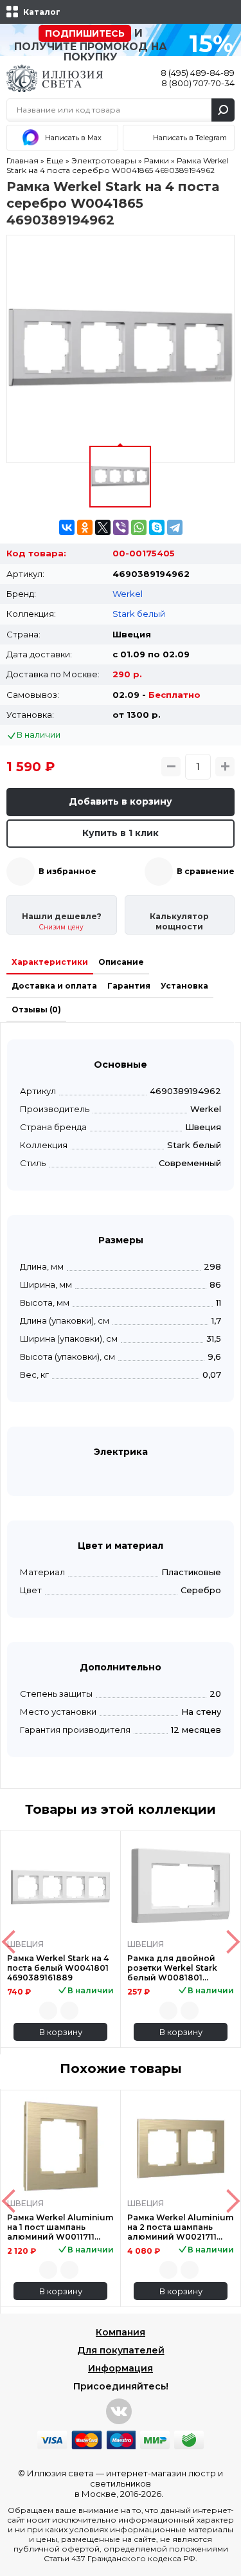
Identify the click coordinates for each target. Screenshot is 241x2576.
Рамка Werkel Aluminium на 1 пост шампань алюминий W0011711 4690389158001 (60, 2227)
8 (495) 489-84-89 (198, 73)
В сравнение (206, 871)
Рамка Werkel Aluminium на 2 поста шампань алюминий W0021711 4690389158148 (180, 2227)
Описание (121, 962)
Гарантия (129, 986)
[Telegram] (175, 527)
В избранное (67, 871)
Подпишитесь (85, 33)
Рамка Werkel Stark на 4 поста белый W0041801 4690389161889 (58, 1968)
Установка (184, 986)
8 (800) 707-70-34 (198, 83)
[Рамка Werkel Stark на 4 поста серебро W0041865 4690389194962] (121, 349)
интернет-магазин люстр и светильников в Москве (149, 2483)
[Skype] (157, 527)
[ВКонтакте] (67, 527)
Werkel (128, 594)
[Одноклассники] (85, 527)
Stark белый (139, 614)
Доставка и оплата (54, 986)
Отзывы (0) (36, 1009)
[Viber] (121, 527)
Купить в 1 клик (121, 833)
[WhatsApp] (139, 527)
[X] (103, 527)
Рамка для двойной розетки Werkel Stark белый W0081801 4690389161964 (172, 1968)
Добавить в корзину (121, 801)
